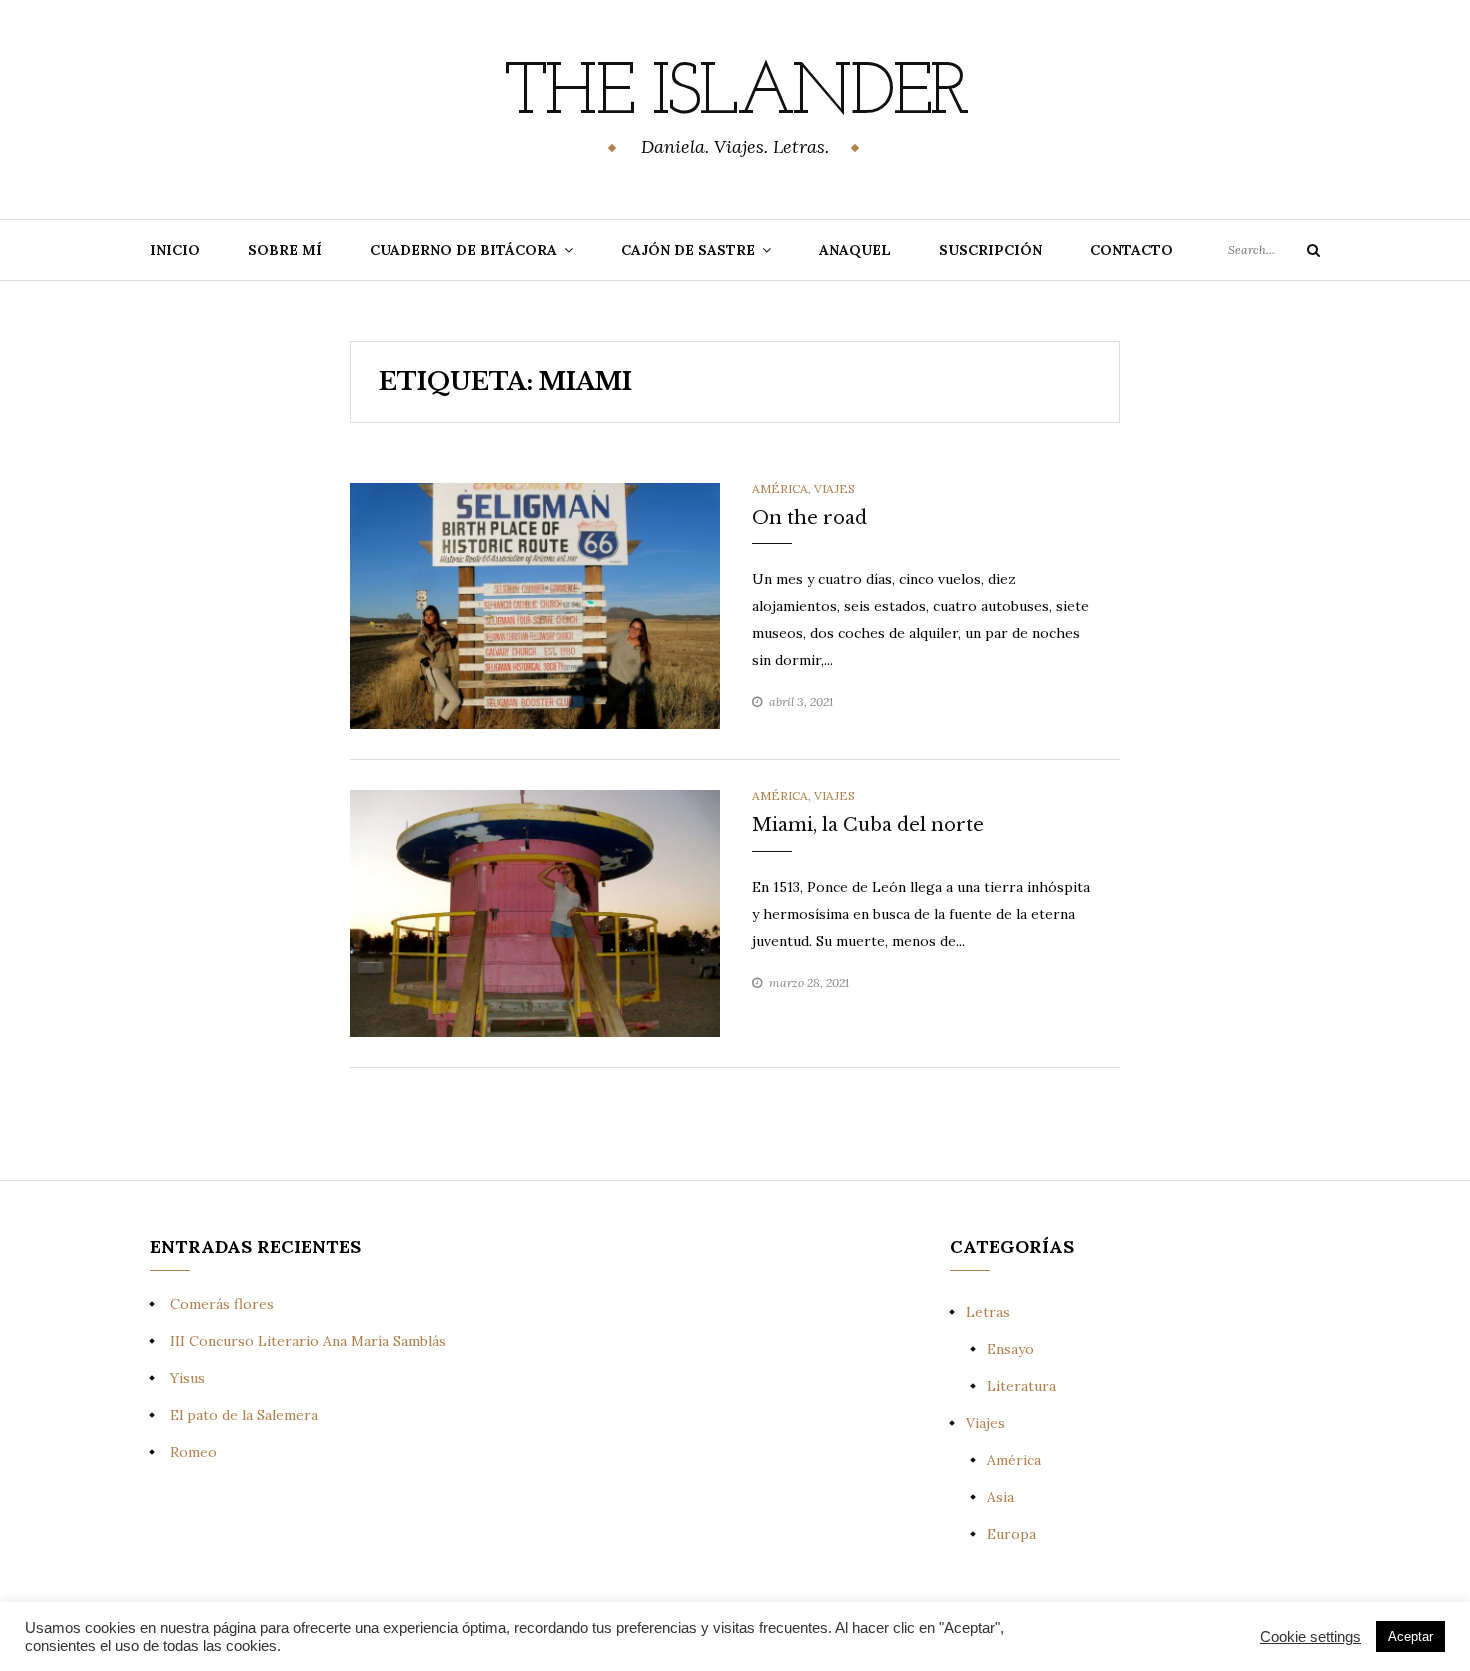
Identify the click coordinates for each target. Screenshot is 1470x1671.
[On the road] (535, 605)
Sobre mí (285, 250)
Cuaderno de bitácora (463, 250)
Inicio (175, 250)
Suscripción (990, 250)
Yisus (187, 1378)
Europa (1011, 1534)
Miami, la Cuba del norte (868, 825)
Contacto (1131, 250)
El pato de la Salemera (244, 1415)
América (780, 488)
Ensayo (1010, 1349)
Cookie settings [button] (1310, 1637)
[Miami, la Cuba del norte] (535, 912)
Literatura (1021, 1386)
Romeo (193, 1452)
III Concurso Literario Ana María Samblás (308, 1341)
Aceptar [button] (1410, 1636)
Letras (988, 1312)
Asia (1000, 1497)
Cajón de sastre (688, 250)
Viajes (834, 488)
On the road (809, 518)
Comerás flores (222, 1304)
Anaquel (855, 250)
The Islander (735, 95)
